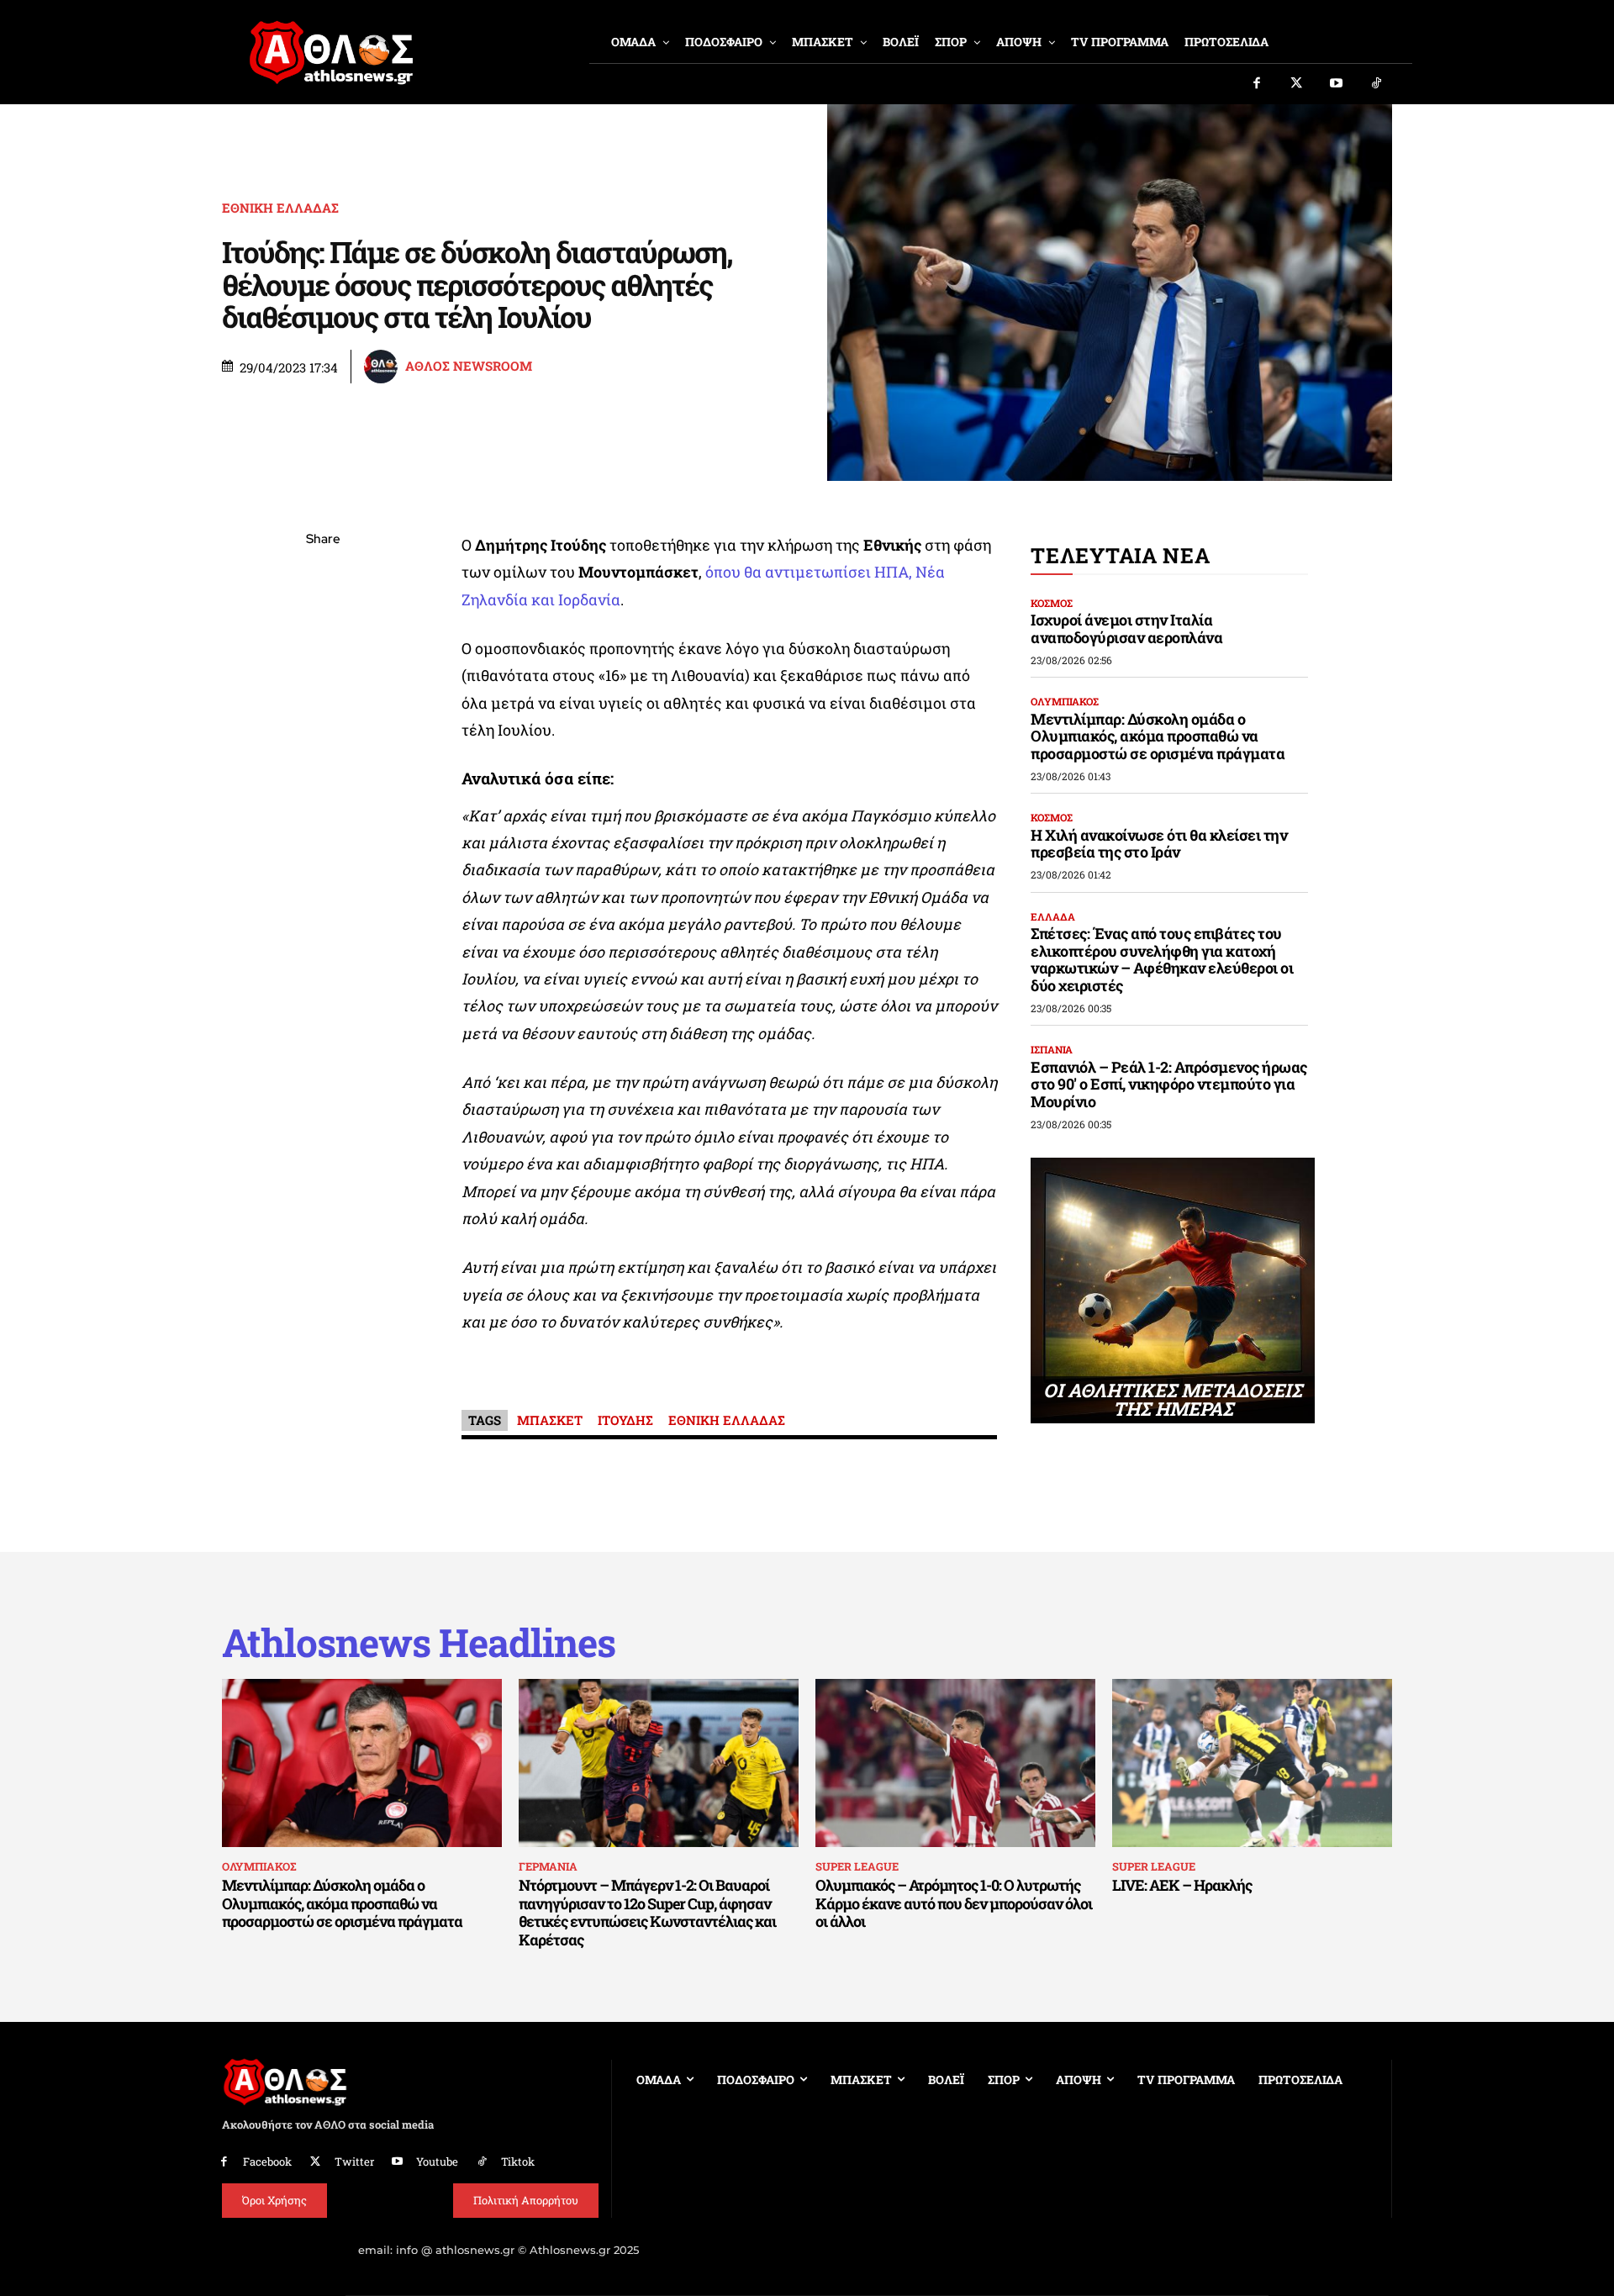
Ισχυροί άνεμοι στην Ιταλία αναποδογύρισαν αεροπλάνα (1126, 628)
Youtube (437, 2161)
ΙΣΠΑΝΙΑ (1052, 1049)
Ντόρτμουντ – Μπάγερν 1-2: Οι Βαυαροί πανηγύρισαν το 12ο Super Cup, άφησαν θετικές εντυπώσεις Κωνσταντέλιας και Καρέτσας (647, 1912)
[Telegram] (323, 738)
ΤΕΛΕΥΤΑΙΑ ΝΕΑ (1120, 555)
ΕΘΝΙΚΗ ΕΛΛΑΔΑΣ (280, 208)
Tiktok (518, 2161)
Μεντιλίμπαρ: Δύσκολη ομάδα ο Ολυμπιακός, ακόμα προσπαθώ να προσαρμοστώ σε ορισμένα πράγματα (1158, 736)
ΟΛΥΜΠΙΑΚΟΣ (1065, 701)
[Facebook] (1257, 84)
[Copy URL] (323, 778)
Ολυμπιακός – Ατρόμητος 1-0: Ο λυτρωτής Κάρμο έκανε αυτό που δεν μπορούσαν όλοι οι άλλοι (954, 1903)
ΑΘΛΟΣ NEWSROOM (469, 366)
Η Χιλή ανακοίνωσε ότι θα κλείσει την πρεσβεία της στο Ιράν (1159, 844)
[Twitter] (1297, 84)
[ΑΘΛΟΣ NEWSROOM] (383, 367)
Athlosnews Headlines (419, 1642)
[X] (323, 620)
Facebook (267, 2161)
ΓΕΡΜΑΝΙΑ (548, 1866)
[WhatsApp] (323, 659)
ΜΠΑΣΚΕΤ (550, 1420)
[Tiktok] (1377, 84)
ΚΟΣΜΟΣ (1052, 603)
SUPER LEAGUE (857, 1866)
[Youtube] (1337, 84)
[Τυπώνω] (323, 817)
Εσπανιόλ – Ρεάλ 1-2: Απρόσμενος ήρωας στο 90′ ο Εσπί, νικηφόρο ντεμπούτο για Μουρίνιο (1169, 1084)
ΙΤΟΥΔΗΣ (625, 1420)
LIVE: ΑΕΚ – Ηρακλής (1182, 1885)
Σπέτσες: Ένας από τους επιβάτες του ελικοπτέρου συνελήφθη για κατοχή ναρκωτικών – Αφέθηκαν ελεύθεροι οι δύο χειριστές (1162, 959)
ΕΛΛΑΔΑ (1053, 916)
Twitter (354, 2161)
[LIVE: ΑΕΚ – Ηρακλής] (1252, 1763)
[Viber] (323, 699)
